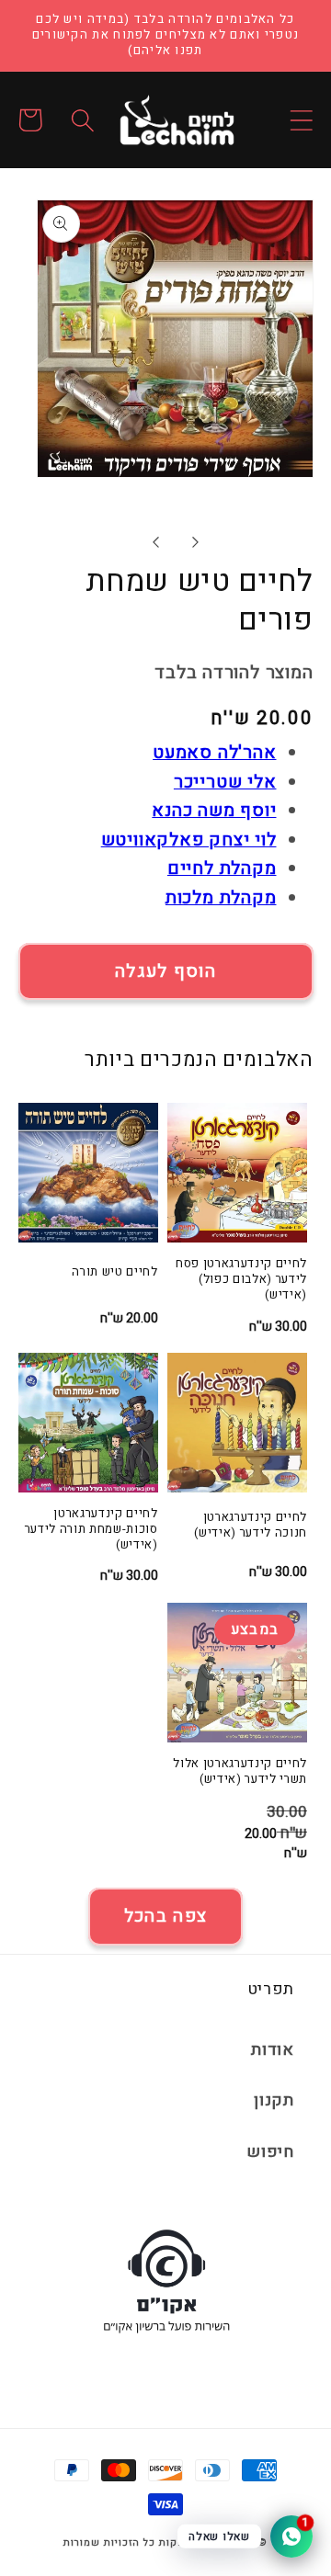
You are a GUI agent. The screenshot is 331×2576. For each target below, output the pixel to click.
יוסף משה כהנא (214, 811)
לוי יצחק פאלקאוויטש (189, 840)
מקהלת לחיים (222, 868)
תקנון (274, 2100)
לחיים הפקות (191, 2543)
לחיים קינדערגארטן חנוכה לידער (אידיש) (251, 1526)
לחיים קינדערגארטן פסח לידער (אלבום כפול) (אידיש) (241, 1280)
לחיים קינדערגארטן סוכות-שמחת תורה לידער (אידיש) (91, 1530)
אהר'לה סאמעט (214, 753)
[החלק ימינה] (195, 542)
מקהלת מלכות (221, 898)
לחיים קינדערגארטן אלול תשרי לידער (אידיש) (240, 1772)
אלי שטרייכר (225, 782)
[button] (301, 120)
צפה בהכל (165, 1916)
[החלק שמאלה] (154, 542)
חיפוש (270, 2152)
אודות (273, 2050)
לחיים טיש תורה (114, 1272)
